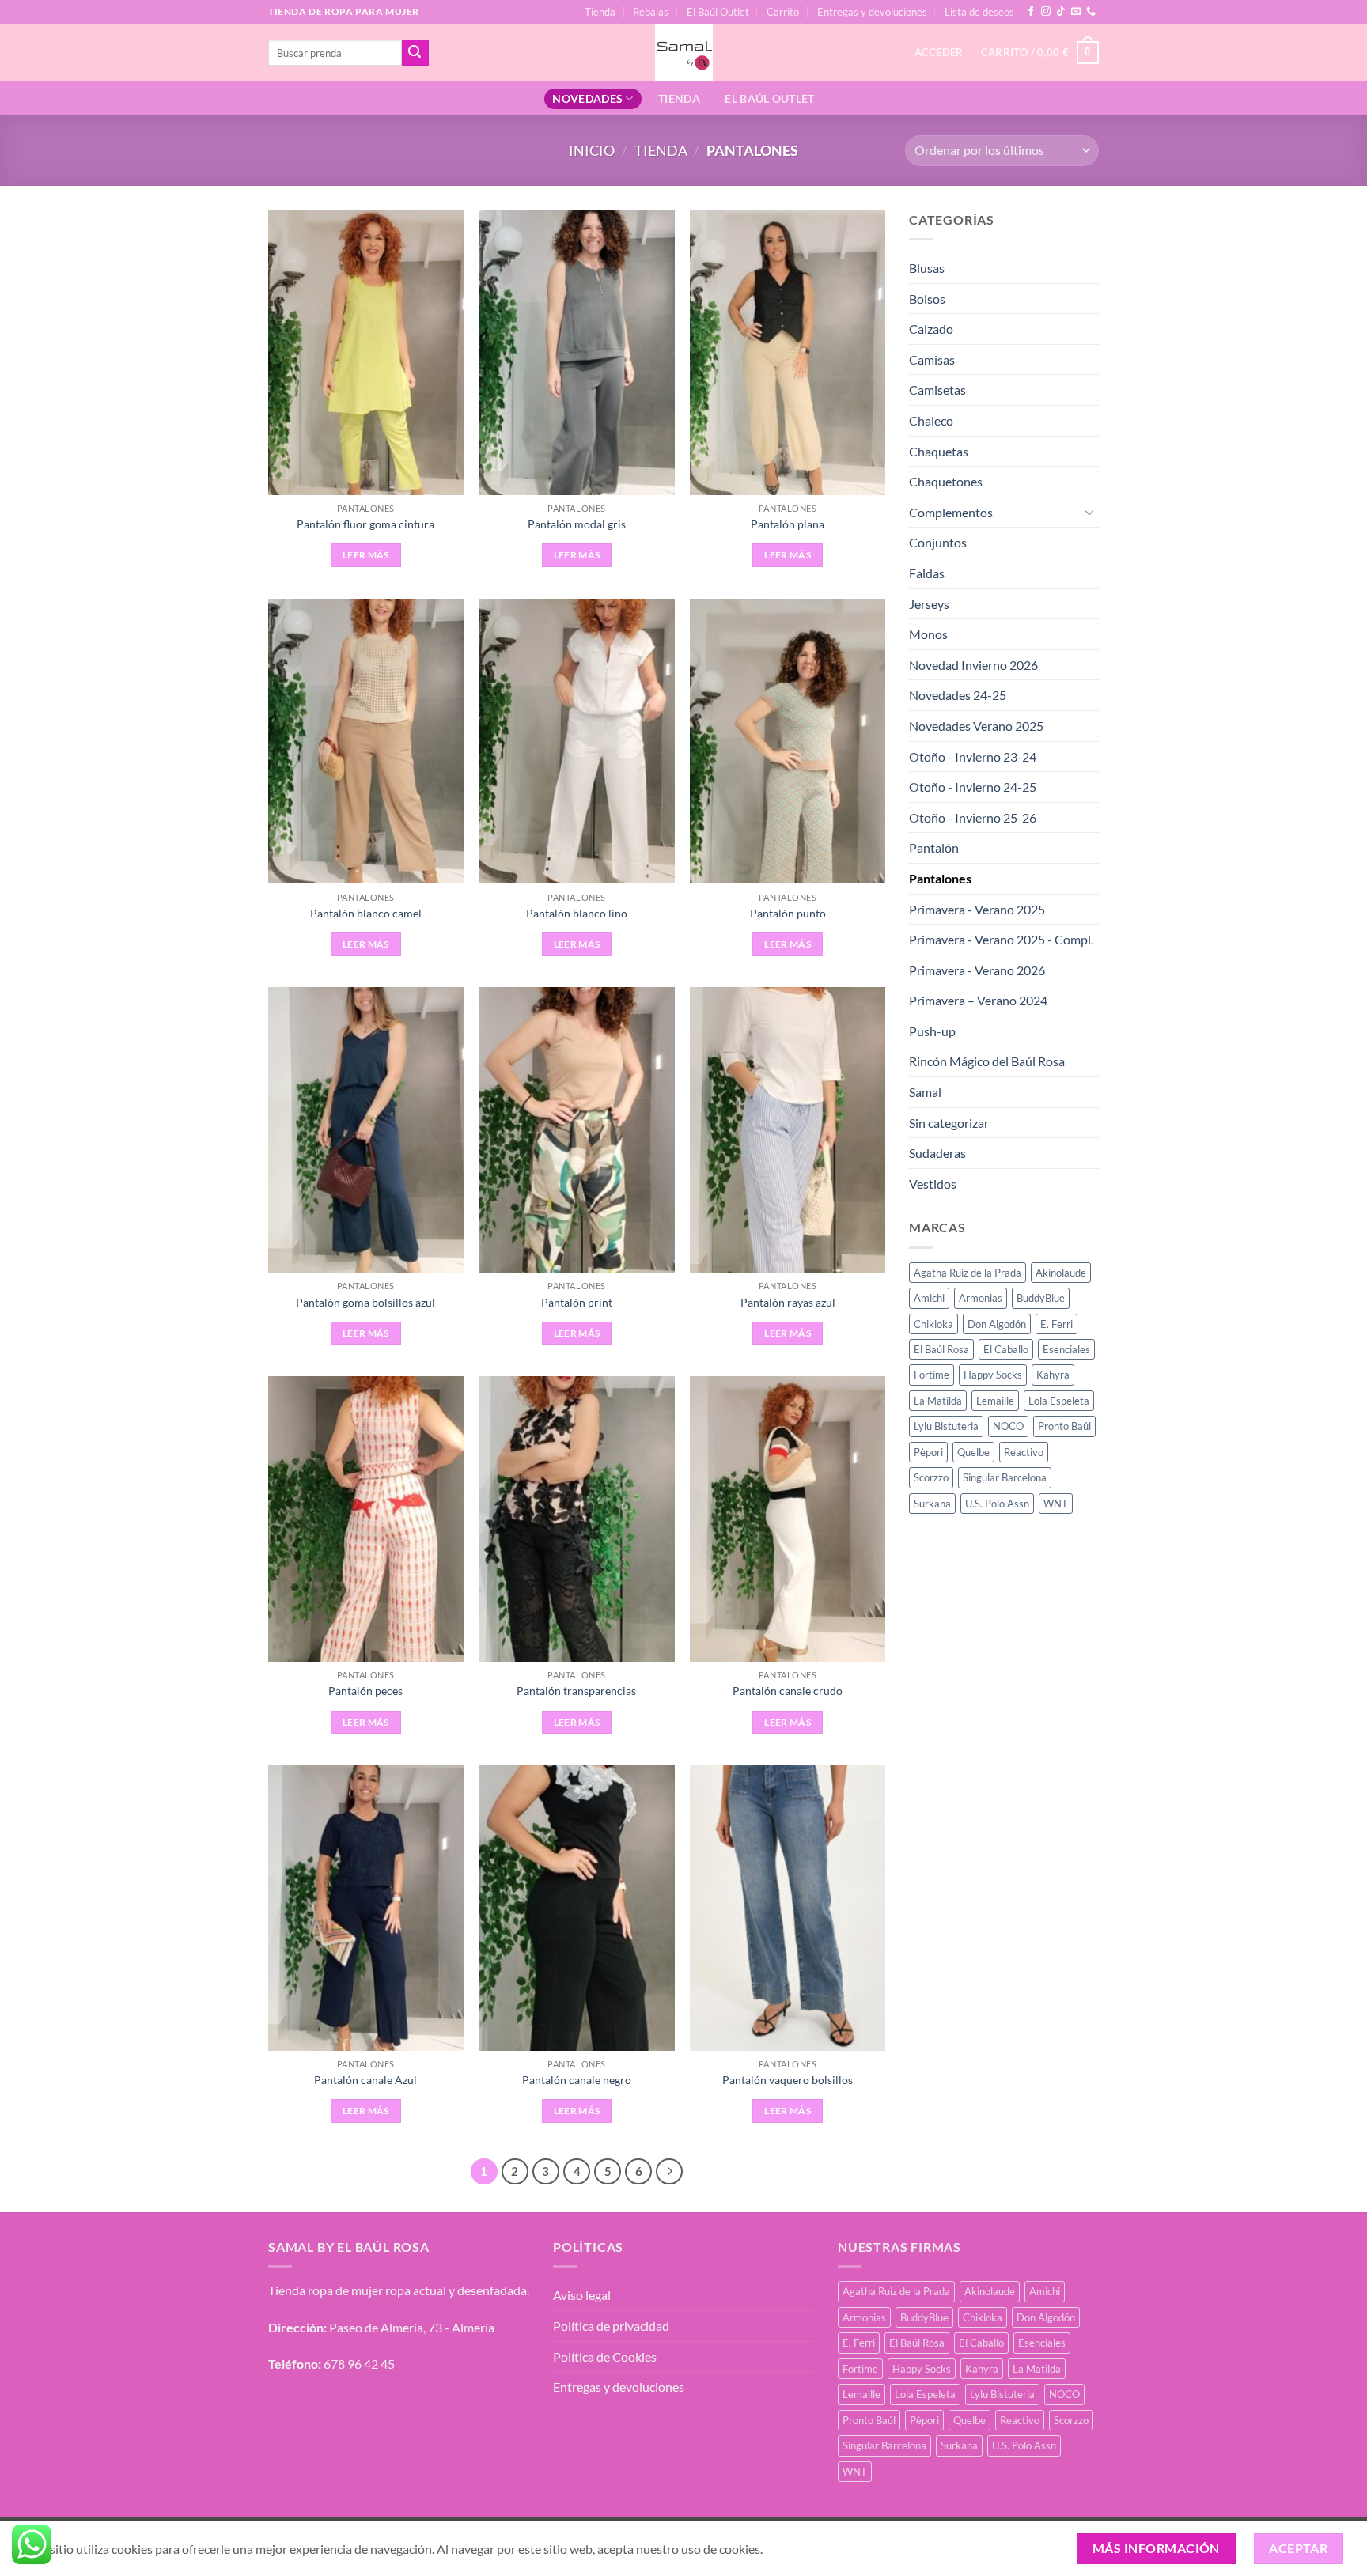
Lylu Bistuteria (946, 1426)
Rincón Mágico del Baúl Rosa (987, 1061)
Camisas (932, 359)
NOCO (1008, 1426)
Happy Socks (993, 1375)
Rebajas (651, 12)
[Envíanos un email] (1076, 12)
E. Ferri (1056, 1324)
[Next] (669, 2172)
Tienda (600, 12)
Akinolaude (1061, 1273)
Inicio (592, 150)
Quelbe (973, 1452)
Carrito (783, 12)
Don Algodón (997, 1324)
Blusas (927, 268)
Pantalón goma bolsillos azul (365, 1302)
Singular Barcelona (1005, 1477)
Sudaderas (937, 1153)
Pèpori (928, 1452)
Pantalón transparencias (576, 1691)
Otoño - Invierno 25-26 (973, 817)
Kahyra (1053, 1375)
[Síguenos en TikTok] (1061, 12)
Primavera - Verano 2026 (977, 970)
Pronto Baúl (1064, 1426)
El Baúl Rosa (941, 1349)
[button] (1040, 53)
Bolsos (927, 299)
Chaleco (931, 420)
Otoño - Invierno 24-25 (973, 787)
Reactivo (1024, 1452)
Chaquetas (939, 451)
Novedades (587, 98)
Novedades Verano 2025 (976, 726)
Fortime (932, 1375)
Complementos (951, 512)
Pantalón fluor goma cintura (365, 524)
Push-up (932, 1031)
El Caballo (1006, 1349)
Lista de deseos (979, 12)
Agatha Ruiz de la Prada (968, 1273)
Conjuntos (938, 542)
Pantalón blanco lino (577, 913)
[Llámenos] (1091, 12)
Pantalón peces (365, 1691)
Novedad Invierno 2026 (973, 665)
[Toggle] (1089, 512)
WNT (1056, 1504)
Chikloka (933, 1324)
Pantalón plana (788, 524)
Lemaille (995, 1401)
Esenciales (1066, 1349)
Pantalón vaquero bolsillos (788, 2080)
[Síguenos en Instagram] (1046, 12)
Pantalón (934, 847)
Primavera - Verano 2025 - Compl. (1001, 939)
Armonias (981, 1298)
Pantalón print (577, 1302)
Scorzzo (931, 1477)
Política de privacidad (611, 2326)
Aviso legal (582, 2295)
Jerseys (929, 604)
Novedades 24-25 (958, 695)
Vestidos (933, 1184)
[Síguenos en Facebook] (1031, 12)
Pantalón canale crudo (788, 1691)
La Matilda (938, 1401)
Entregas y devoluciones (872, 12)
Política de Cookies (605, 2357)
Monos (928, 634)
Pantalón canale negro (577, 2080)
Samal (925, 1092)
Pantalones (940, 878)
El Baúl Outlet (718, 12)
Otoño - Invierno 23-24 (973, 757)
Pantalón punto (788, 913)
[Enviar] (415, 53)
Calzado (931, 329)
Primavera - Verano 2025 (977, 909)
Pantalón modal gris (577, 524)
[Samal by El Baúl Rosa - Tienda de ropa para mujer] (684, 53)
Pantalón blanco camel (366, 913)
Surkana (932, 1504)
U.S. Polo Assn (997, 1504)
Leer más (366, 555)
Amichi (929, 1298)
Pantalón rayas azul (788, 1302)
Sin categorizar (949, 1123)
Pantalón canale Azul (365, 2080)
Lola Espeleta (1059, 1401)
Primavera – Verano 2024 (978, 1000)
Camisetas (937, 390)
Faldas (927, 573)
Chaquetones (946, 481)
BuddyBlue (1041, 1298)
